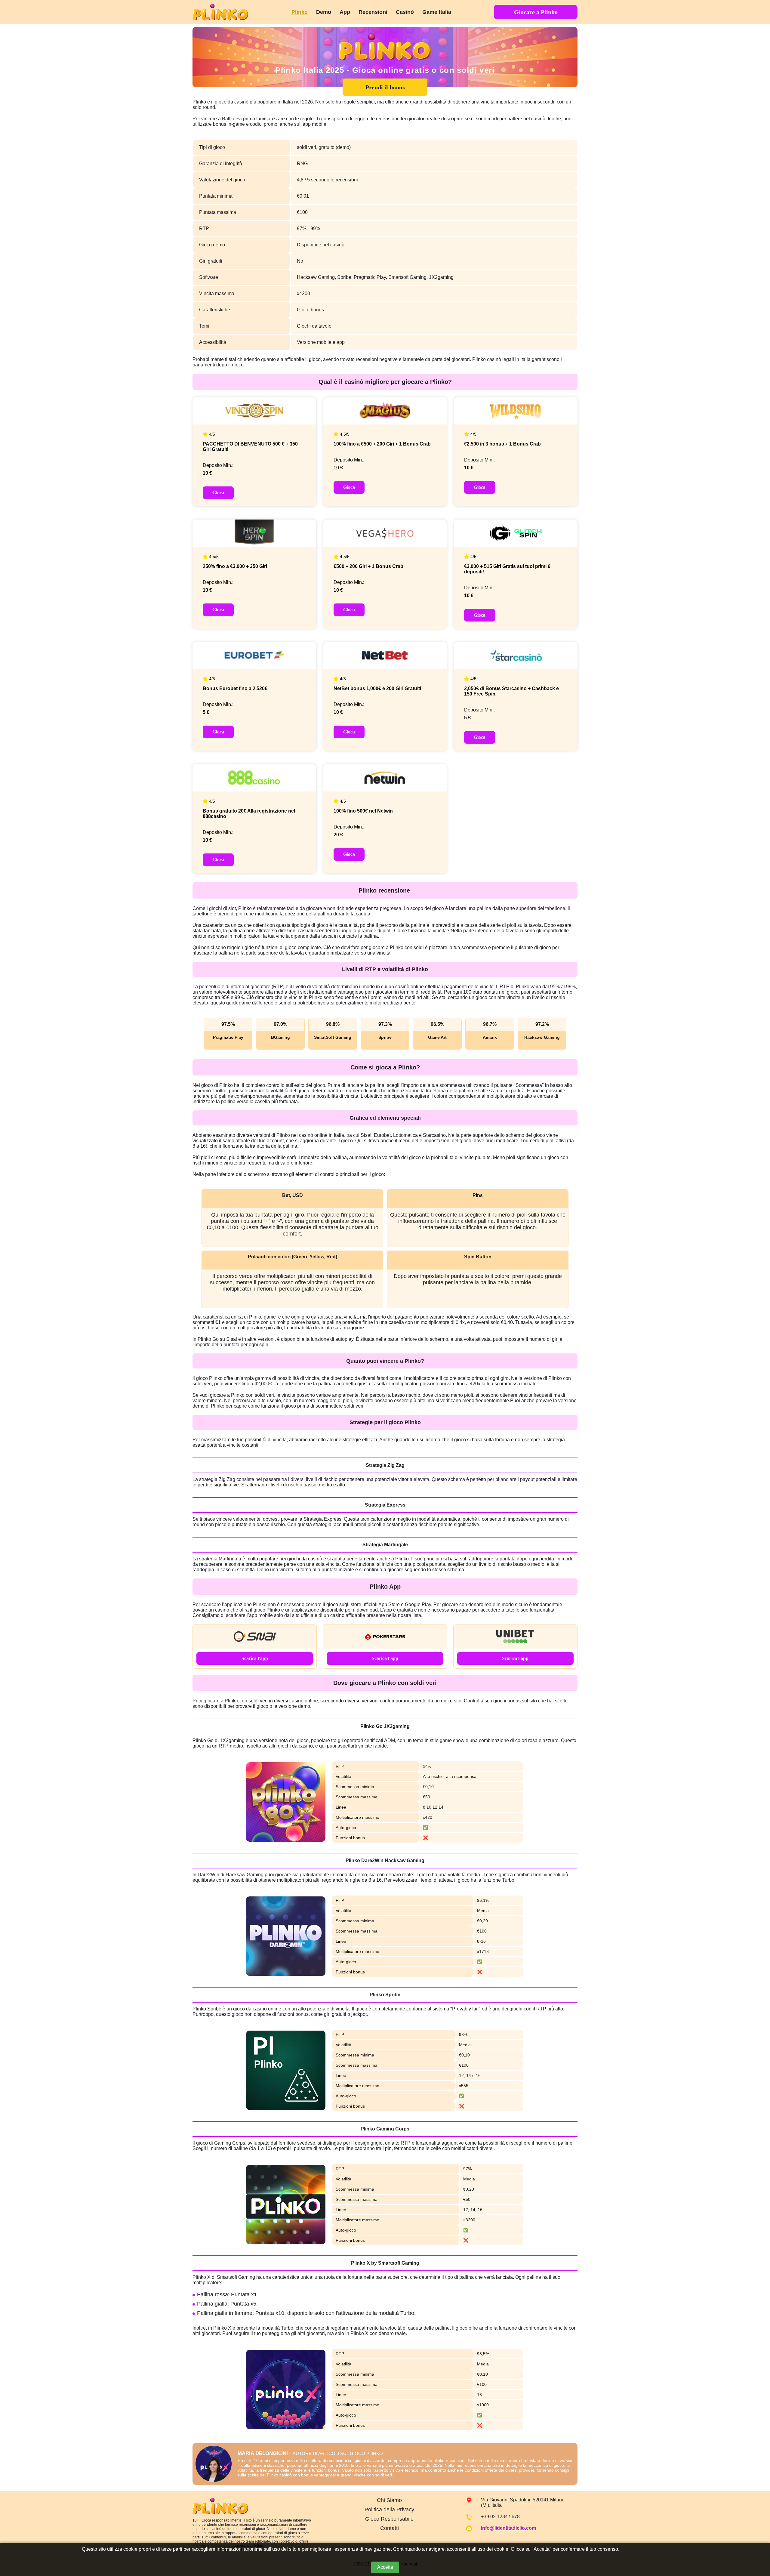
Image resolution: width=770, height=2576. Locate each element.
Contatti (390, 2528)
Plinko (300, 12)
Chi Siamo (389, 2500)
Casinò (405, 12)
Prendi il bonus (385, 87)
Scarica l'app (255, 1658)
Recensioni (373, 12)
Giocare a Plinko (536, 12)
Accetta (385, 2567)
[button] (759, 2541)
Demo (324, 12)
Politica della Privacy (389, 2510)
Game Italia (437, 12)
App (345, 12)
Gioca (218, 493)
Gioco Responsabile (389, 2519)
